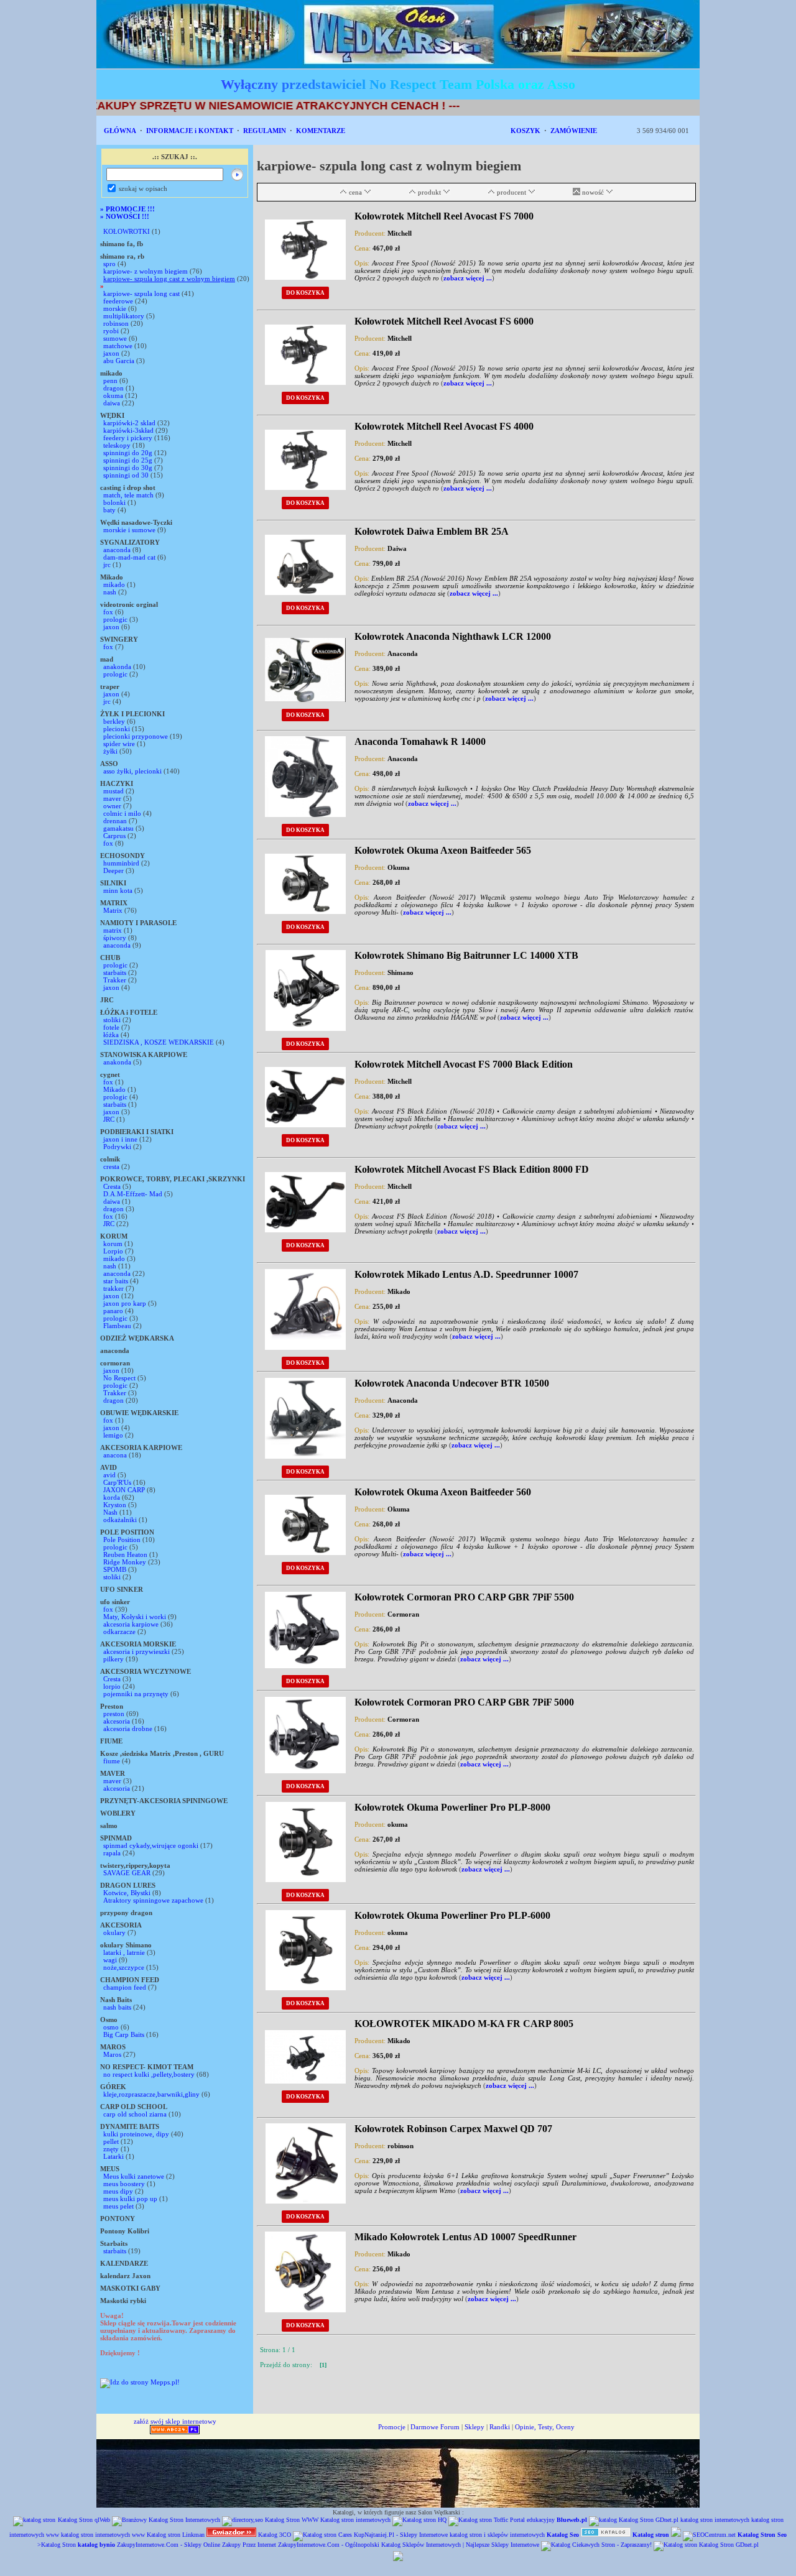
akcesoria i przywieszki (137, 1651)
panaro (113, 1311)
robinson (116, 323)
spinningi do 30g (128, 468)
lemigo (113, 1435)
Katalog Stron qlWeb (84, 2520)
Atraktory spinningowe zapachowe (153, 1900)
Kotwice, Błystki (127, 1893)
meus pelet (118, 2206)
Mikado (114, 1089)
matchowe (118, 346)
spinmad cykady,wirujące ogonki (151, 1845)
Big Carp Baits (124, 2034)
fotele (111, 1027)
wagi (110, 1960)
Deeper (113, 870)
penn (110, 381)
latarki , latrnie (124, 1952)
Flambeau (117, 1326)
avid (109, 1475)
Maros (112, 2054)
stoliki (112, 1020)
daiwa (112, 403)
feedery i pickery (128, 438)
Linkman (193, 2535)
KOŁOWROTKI (127, 231)
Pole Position (122, 1540)
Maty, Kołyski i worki (135, 1617)
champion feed (125, 1987)
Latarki (114, 2156)
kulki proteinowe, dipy (136, 2134)
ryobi (111, 331)
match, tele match (128, 495)
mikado (114, 584)
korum (113, 1244)
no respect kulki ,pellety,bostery (149, 2074)
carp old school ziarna (135, 2114)
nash (110, 592)
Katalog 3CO (275, 2535)
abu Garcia (119, 361)
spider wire (119, 744)
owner (112, 806)
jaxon (111, 353)
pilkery (113, 1659)
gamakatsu (118, 828)
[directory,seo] (243, 2520)
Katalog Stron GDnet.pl (649, 2520)
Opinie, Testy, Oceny (545, 2427)
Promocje (392, 2427)
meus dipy (118, 2191)
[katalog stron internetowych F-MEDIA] (398, 2559)
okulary (114, 1932)
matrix (113, 930)
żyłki (110, 751)
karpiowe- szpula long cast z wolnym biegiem (169, 279)
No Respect (119, 1378)
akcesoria (117, 1721)
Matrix (113, 910)
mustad (113, 791)
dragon (113, 388)
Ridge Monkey (125, 1562)
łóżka (111, 1035)
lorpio (112, 1686)
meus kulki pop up (130, 2199)
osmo (111, 2027)
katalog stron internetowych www (103, 2535)
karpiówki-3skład (128, 430)
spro (109, 264)
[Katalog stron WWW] (606, 2535)
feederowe (118, 301)
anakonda (117, 667)
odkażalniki (120, 1520)
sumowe (115, 338)
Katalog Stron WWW (292, 2520)
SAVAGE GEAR (127, 1873)
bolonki (114, 502)
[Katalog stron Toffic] (478, 2520)
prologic (115, 619)
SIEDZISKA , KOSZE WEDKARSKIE (159, 1042)
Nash (110, 1512)
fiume (112, 1761)
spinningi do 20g (128, 453)
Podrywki (117, 1147)
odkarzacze (119, 1632)
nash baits (117, 2007)
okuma (113, 395)
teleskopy (117, 445)
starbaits (115, 972)
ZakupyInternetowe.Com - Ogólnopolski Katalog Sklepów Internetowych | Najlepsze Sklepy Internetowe (409, 2545)
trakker (113, 1288)
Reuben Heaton (126, 1554)
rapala (112, 1853)
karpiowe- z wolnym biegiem (146, 271)
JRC (109, 1119)
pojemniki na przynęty (136, 1694)
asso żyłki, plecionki (133, 771)
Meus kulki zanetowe (134, 2176)
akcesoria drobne (128, 1729)
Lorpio (113, 1251)
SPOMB (115, 1569)
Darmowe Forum (435, 2427)
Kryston (115, 1505)
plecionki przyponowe (136, 736)
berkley (114, 721)
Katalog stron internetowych (355, 2520)
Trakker (115, 980)
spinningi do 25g (128, 460)
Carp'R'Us (117, 1482)
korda (112, 1497)
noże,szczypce (124, 1967)
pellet (111, 2141)
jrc (107, 565)
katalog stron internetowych (715, 2520)
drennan (115, 821)
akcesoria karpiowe (131, 1624)
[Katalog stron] (322, 2535)
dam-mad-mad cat (129, 557)
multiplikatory (124, 316)
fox (108, 612)
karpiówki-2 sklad (129, 423)
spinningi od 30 (126, 475)
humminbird (121, 863)
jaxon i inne (120, 1139)
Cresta (112, 1186)
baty (109, 510)
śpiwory (115, 938)
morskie (115, 308)
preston (115, 1714)
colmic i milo (122, 813)
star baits (116, 1281)
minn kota (118, 890)
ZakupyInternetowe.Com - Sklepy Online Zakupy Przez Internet (197, 2545)
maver (112, 798)
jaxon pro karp (125, 1303)
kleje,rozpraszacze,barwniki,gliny (151, 2094)
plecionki (117, 729)
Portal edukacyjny (532, 2520)
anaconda (117, 550)
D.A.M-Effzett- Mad (133, 1194)
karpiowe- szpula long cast (142, 293)
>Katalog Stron (57, 2545)
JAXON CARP (124, 1490)
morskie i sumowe (129, 530)
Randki (500, 2427)
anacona (115, 1455)
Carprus (114, 836)
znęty (111, 2149)
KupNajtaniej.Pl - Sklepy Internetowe (401, 2535)
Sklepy (474, 2427)
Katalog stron (164, 2535)
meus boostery (124, 2184)
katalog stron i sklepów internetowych (497, 2535)
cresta (111, 1166)
